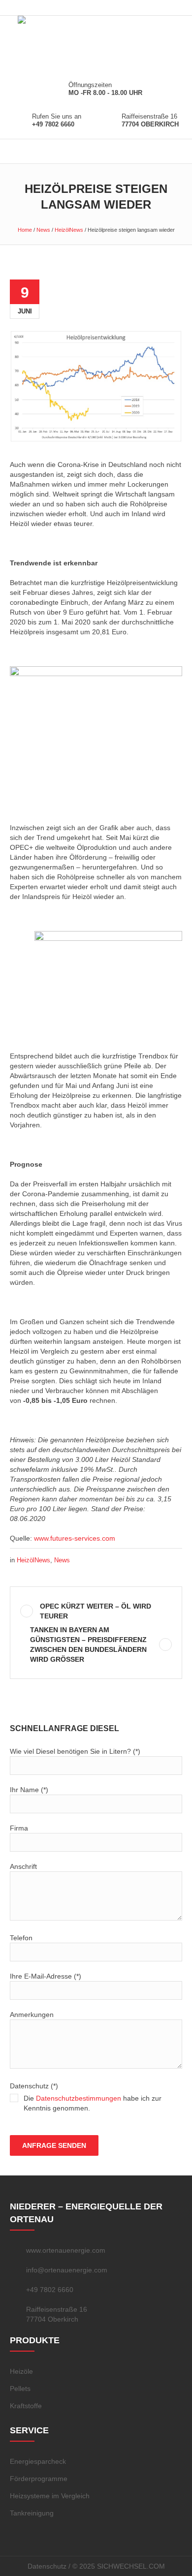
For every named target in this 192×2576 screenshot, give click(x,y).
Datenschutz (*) (86, 2097)
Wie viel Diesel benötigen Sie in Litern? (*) (75, 1751)
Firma (19, 1828)
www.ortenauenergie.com (66, 2250)
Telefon (21, 1938)
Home (25, 230)
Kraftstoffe (26, 2406)
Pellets (20, 2389)
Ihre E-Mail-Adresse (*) (46, 1976)
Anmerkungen (32, 2015)
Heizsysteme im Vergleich (50, 2496)
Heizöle (21, 2371)
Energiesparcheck (38, 2461)
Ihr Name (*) (29, 1790)
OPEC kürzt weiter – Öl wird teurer (96, 1611)
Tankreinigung (32, 2513)
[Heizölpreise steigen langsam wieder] (96, 385)
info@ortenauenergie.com (67, 2270)
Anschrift (23, 1866)
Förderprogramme (39, 2479)
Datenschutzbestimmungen (79, 2098)
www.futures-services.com (75, 1538)
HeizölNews (69, 230)
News (43, 230)
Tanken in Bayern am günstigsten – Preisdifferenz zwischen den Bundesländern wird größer (88, 1645)
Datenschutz (47, 2566)
